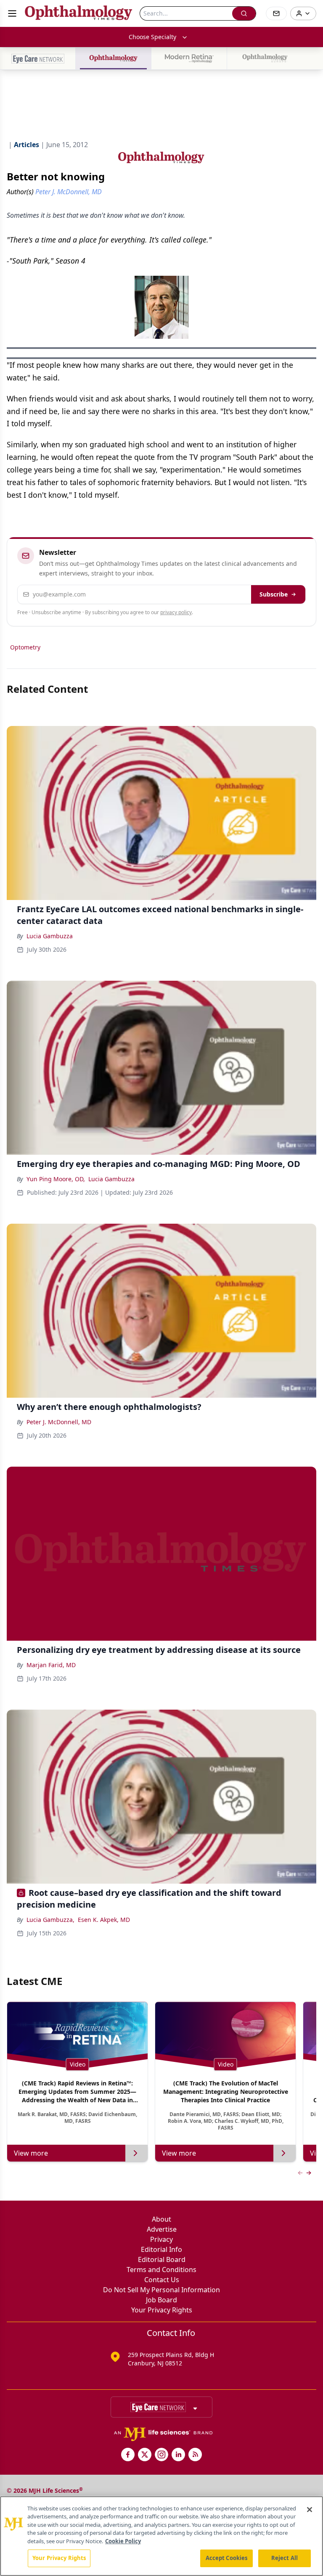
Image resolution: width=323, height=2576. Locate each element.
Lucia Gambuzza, (50, 1920)
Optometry (25, 647)
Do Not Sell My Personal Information (161, 2290)
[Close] (310, 2510)
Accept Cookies (227, 2558)
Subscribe (274, 594)
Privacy (161, 2239)
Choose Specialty (152, 37)
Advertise (162, 2229)
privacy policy (176, 612)
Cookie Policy (123, 2541)
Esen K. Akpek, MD (104, 1920)
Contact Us (162, 2280)
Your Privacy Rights (162, 2310)
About (161, 2219)
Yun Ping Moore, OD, (56, 1179)
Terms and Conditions (161, 2270)
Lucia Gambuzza (50, 936)
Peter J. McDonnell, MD (59, 1422)
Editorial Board (162, 2259)
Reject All (285, 2558)
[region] (161, 2536)
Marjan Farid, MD (51, 1665)
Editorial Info (161, 2249)
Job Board (161, 2300)
